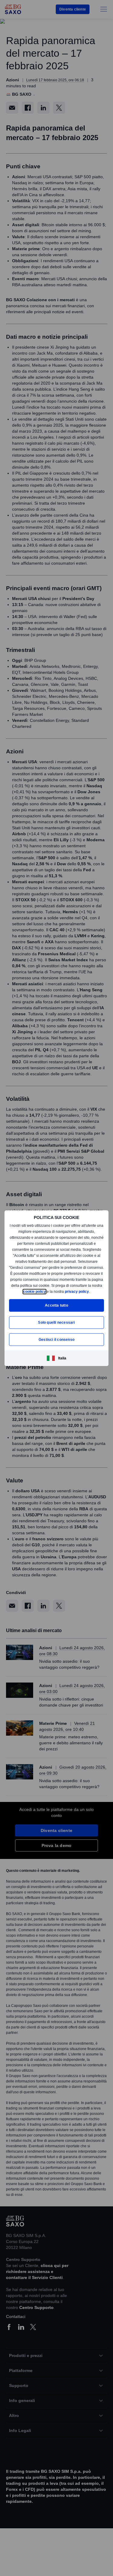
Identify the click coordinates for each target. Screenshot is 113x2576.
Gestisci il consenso (57, 1342)
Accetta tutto (57, 1308)
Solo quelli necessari (56, 1325)
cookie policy (57, 1288)
